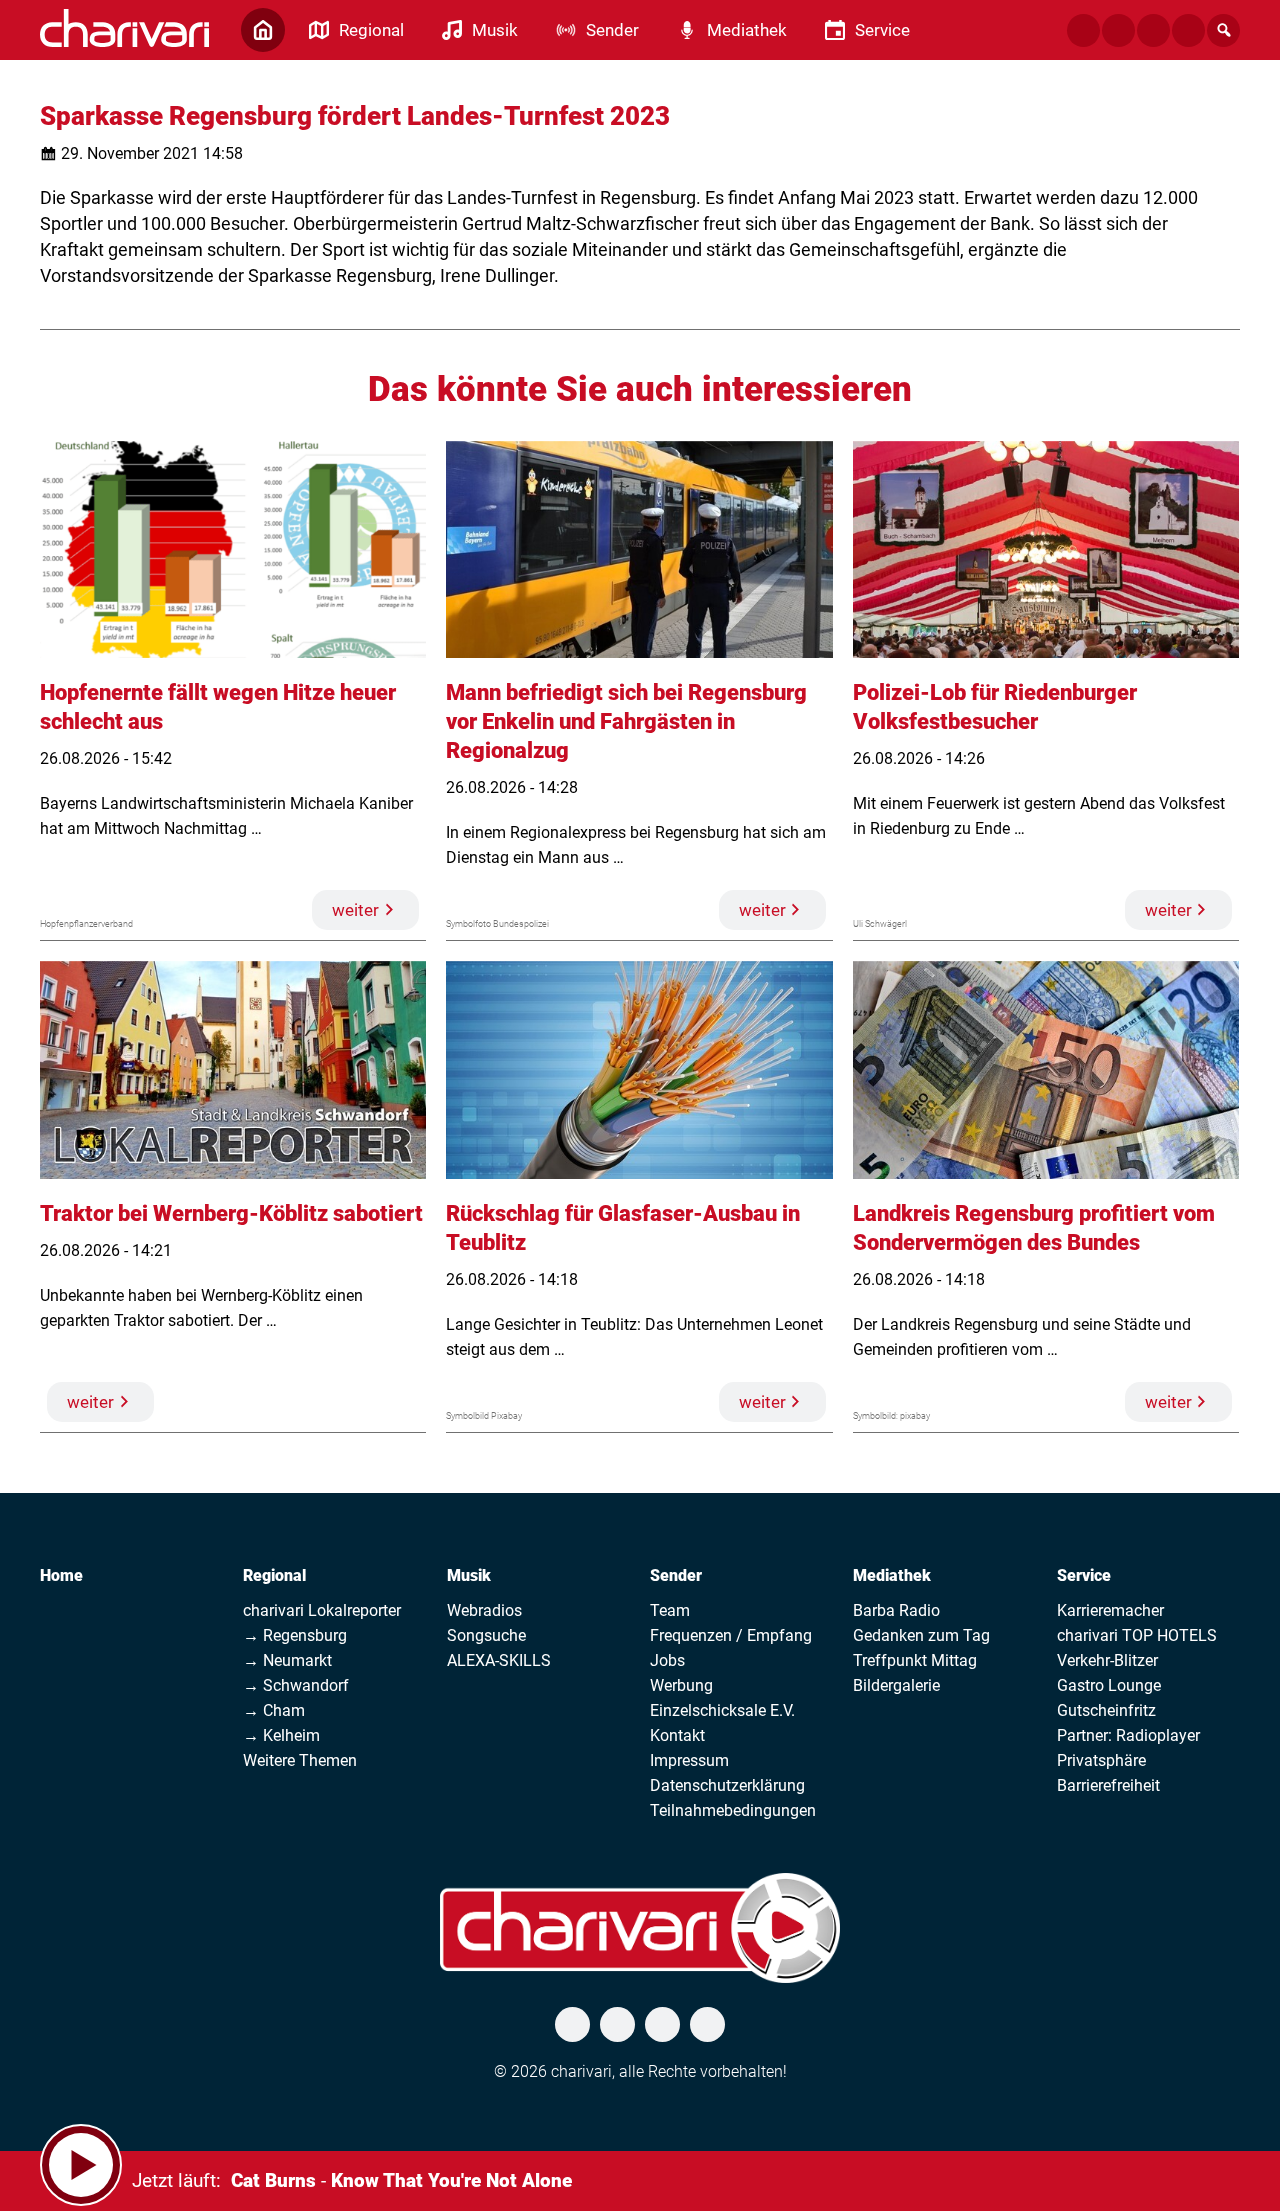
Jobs (667, 1660)
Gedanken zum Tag (921, 1635)
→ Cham (274, 1710)
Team (670, 1610)
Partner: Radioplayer (1128, 1735)
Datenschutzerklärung (727, 1785)
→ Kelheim (281, 1735)
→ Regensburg (295, 1635)
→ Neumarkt (287, 1660)
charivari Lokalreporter (322, 1610)
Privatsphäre (1101, 1760)
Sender (676, 1575)
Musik (469, 1575)
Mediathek (892, 1575)
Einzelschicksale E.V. (722, 1710)
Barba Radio (896, 1610)
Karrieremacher (1110, 1610)
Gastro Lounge (1109, 1685)
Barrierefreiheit (1108, 1785)
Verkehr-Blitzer (1107, 1660)
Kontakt (677, 1735)
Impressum (689, 1760)
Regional (274, 1575)
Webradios (484, 1610)
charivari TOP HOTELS (1137, 1635)
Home (61, 1575)
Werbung (681, 1685)
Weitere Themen (300, 1760)
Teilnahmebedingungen (733, 1810)
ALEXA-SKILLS (499, 1660)
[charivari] (124, 28)
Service (1084, 1575)
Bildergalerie (896, 1685)
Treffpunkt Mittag (915, 1660)
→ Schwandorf (296, 1685)
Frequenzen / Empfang (731, 1635)
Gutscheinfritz (1106, 1710)
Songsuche (486, 1635)
